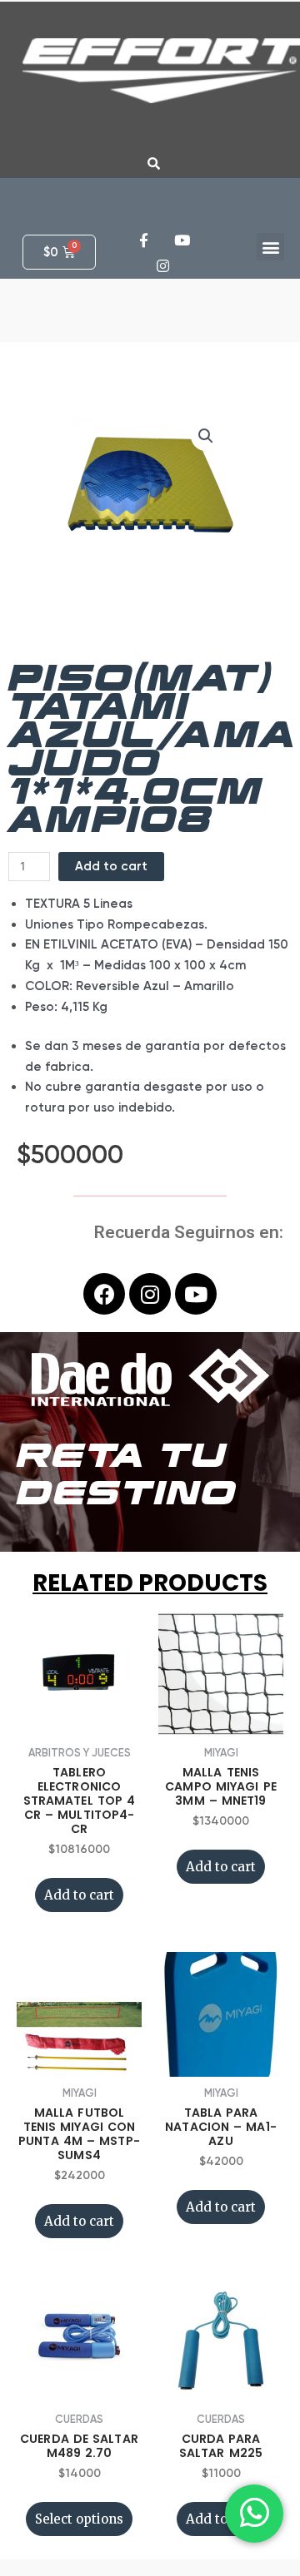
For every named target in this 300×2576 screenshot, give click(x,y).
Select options (79, 2519)
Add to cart (111, 866)
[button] (270, 247)
